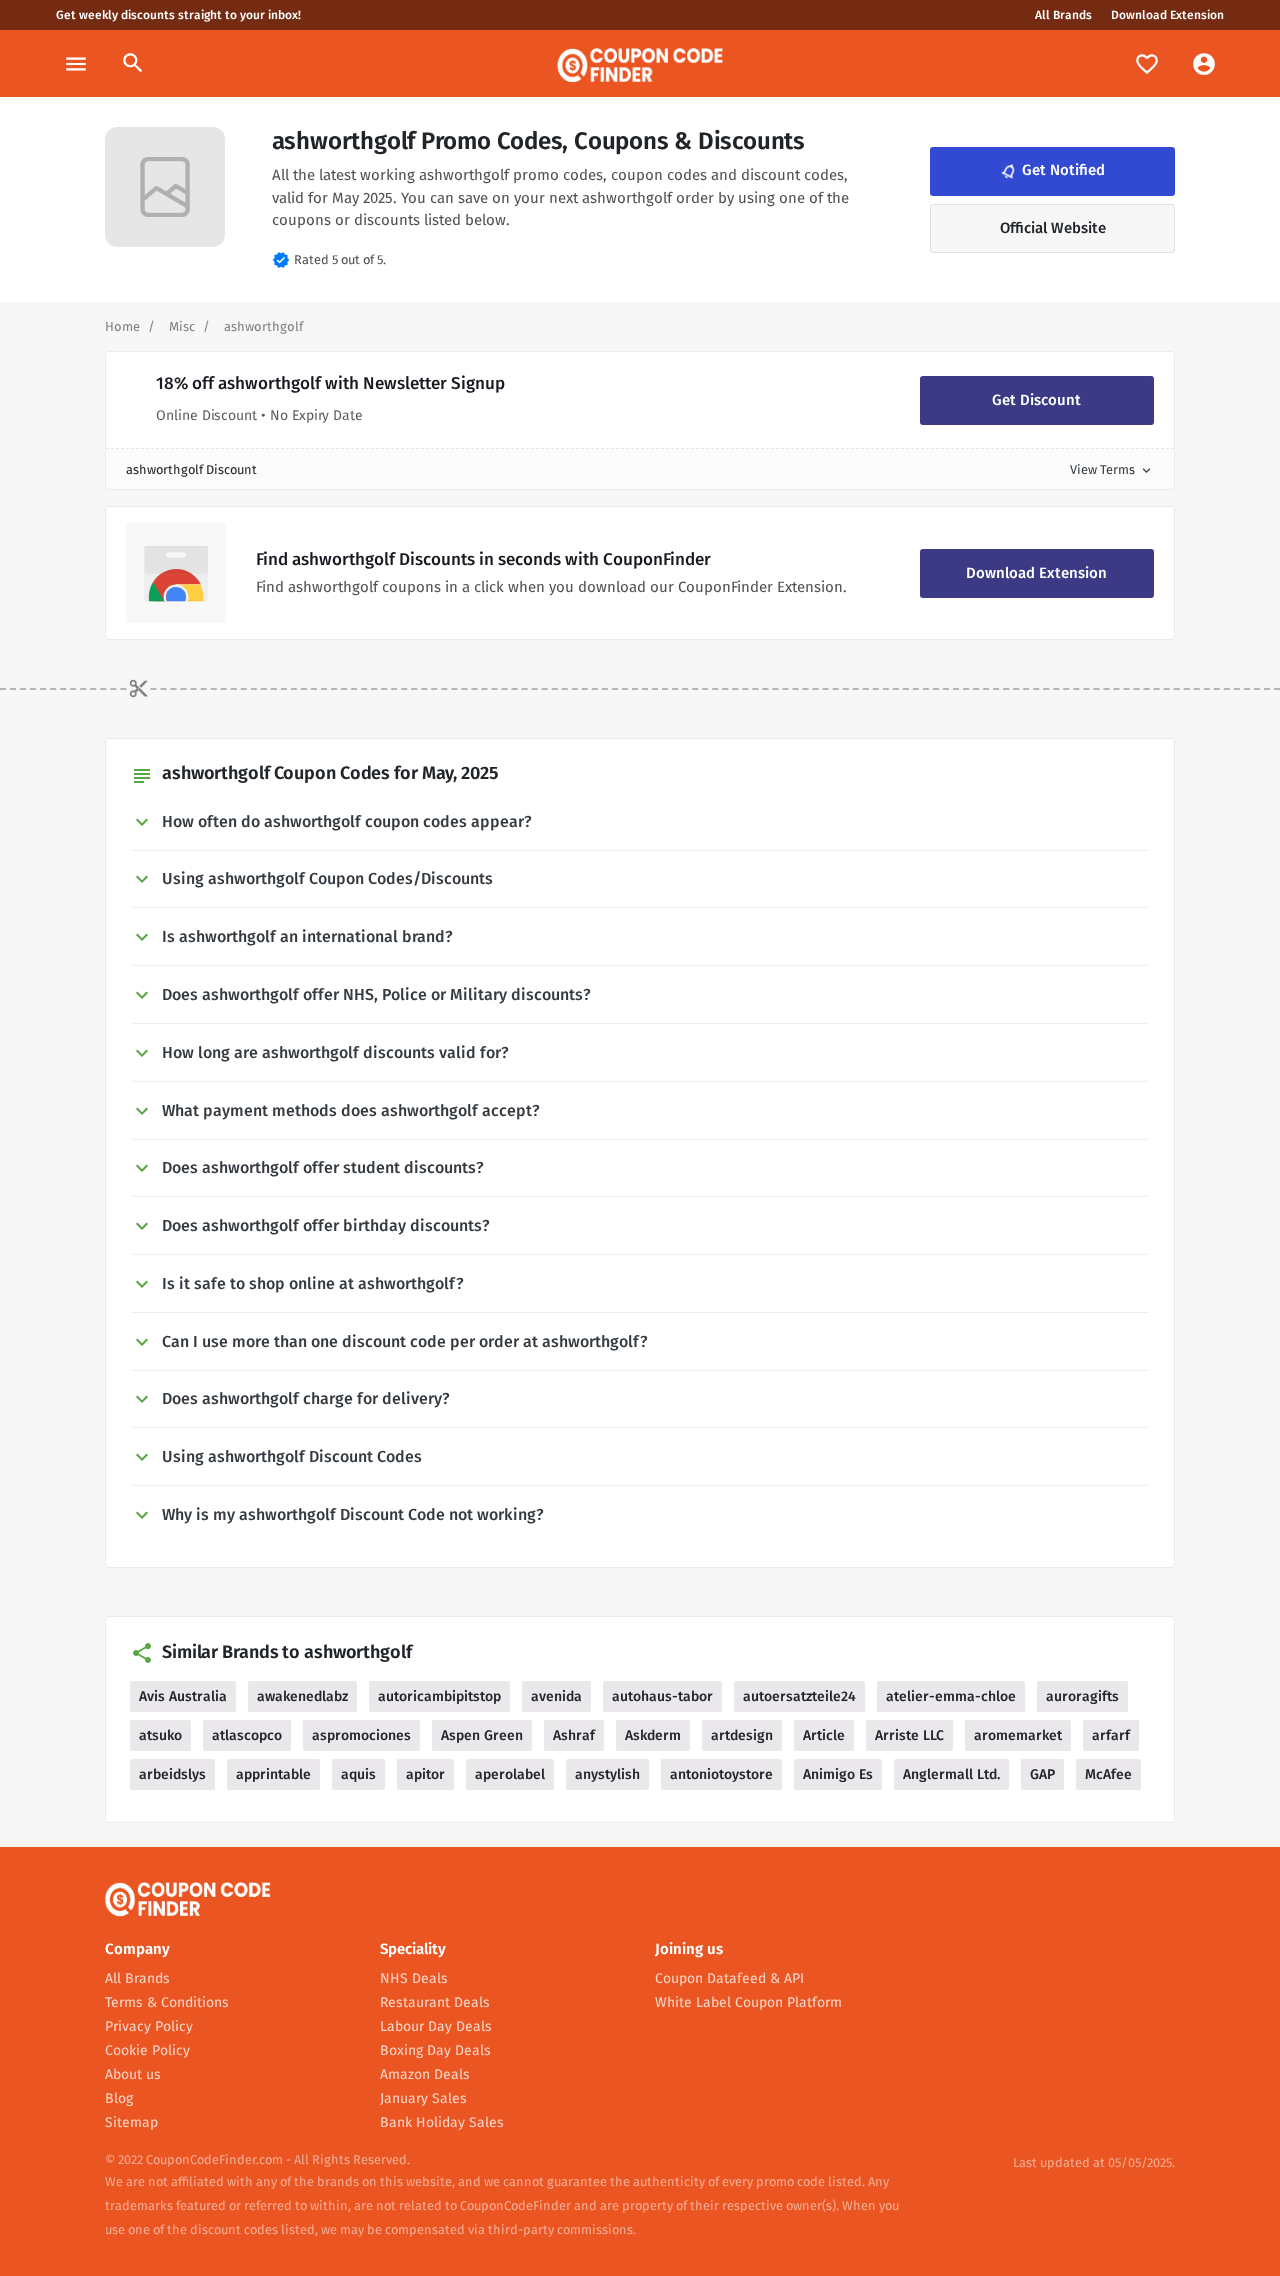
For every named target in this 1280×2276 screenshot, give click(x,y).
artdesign (742, 1735)
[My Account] (1204, 63)
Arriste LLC (909, 1735)
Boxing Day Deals (435, 2050)
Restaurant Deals (435, 2002)
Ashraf (574, 1735)
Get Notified (1051, 171)
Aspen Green (482, 1735)
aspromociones (361, 1735)
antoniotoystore (721, 1774)
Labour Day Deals (436, 2026)
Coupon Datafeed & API (729, 1978)
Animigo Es (838, 1774)
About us (133, 2074)
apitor (425, 1774)
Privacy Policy (149, 2026)
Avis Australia (183, 1696)
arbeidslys (172, 1774)
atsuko (160, 1735)
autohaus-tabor (662, 1696)
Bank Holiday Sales (442, 2122)
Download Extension (1167, 15)
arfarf (1111, 1735)
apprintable (273, 1774)
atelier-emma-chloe (951, 1696)
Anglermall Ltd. (951, 1774)
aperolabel (510, 1774)
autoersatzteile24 (799, 1696)
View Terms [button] (1112, 469)
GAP (1042, 1774)
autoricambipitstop (439, 1696)
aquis (358, 1774)
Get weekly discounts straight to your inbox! (178, 15)
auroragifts (1082, 1696)
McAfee (1108, 1774)
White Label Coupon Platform (748, 2002)
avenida (556, 1696)
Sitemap (131, 2122)
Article (824, 1735)
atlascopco (247, 1735)
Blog (119, 2098)
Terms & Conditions (167, 2002)
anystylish (607, 1774)
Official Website (1053, 228)
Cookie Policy (147, 2050)
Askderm (653, 1735)
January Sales (423, 2098)
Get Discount (1036, 400)
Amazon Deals (425, 2074)
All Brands (1063, 15)
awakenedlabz (302, 1696)
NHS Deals (414, 1978)
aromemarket (1018, 1735)
